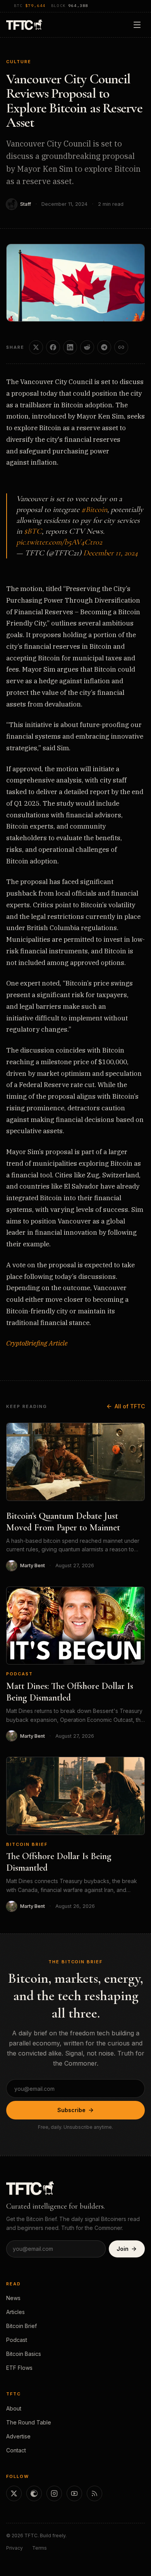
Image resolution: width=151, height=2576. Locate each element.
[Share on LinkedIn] (70, 347)
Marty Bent (33, 1565)
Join (123, 2249)
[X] (14, 2493)
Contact (16, 2450)
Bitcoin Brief (27, 1844)
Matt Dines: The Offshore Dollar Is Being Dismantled (70, 1692)
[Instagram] (54, 2493)
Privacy (15, 2548)
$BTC (33, 531)
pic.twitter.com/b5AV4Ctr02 (59, 542)
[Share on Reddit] (87, 347)
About (14, 2408)
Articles (15, 2312)
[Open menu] (137, 25)
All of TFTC (130, 1406)
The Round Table (29, 2422)
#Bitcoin (94, 510)
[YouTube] (74, 2493)
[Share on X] (36, 347)
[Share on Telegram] (104, 347)
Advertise (18, 2436)
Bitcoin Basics (24, 2354)
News (13, 2298)
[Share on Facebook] (53, 347)
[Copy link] (121, 347)
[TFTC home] (24, 25)
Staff (26, 204)
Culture (19, 62)
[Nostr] (34, 2493)
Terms (39, 2548)
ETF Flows (19, 2368)
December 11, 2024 (111, 553)
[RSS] (94, 2493)
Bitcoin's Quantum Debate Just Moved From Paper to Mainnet (63, 1522)
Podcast (20, 1674)
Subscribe (71, 2110)
